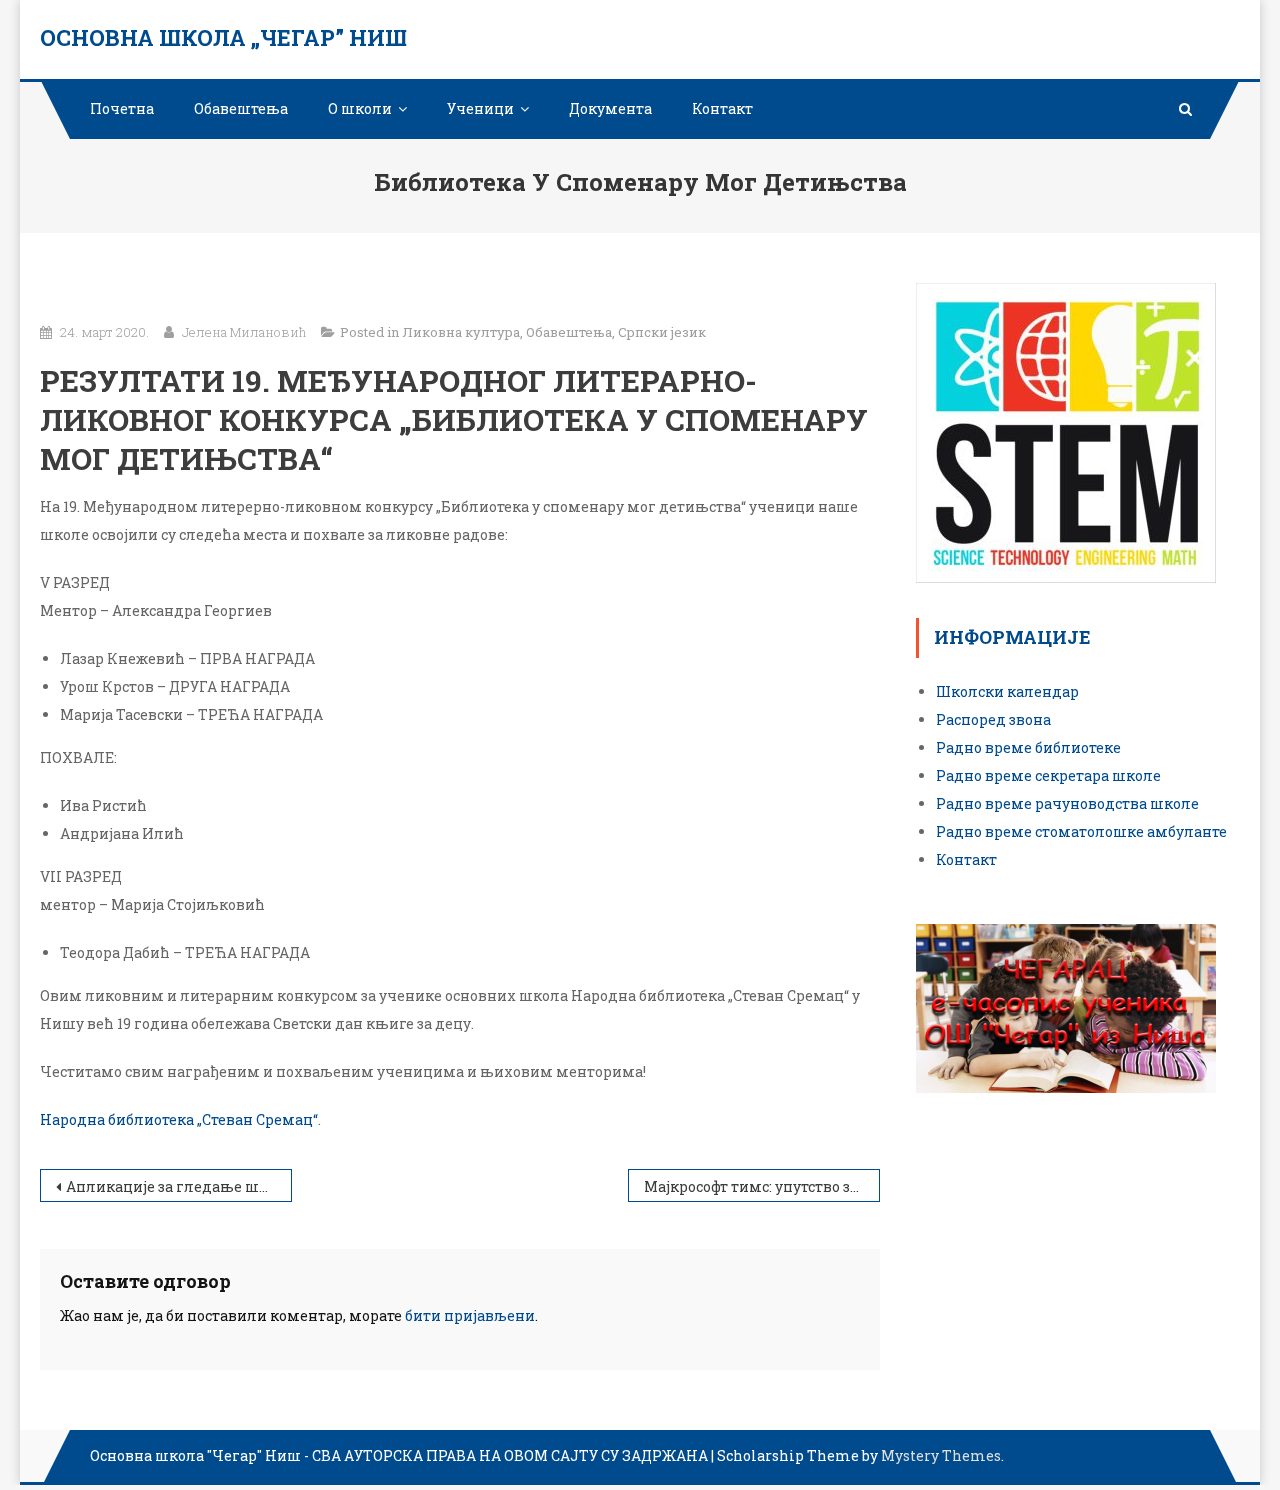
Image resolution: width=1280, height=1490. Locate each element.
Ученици (480, 108)
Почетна (122, 108)
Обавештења (241, 108)
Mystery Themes (941, 1455)
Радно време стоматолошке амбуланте (1081, 831)
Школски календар (1007, 691)
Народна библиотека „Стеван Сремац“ (179, 1119)
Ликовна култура (461, 332)
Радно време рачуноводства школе (1067, 803)
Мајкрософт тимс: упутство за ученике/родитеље (762, 1186)
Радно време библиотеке (1028, 747)
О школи (360, 108)
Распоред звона (993, 719)
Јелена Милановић (244, 332)
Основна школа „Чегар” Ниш (223, 37)
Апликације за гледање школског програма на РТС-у (179, 1186)
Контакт (722, 108)
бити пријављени (470, 1315)
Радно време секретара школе (1048, 775)
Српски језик (662, 332)
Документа (610, 108)
